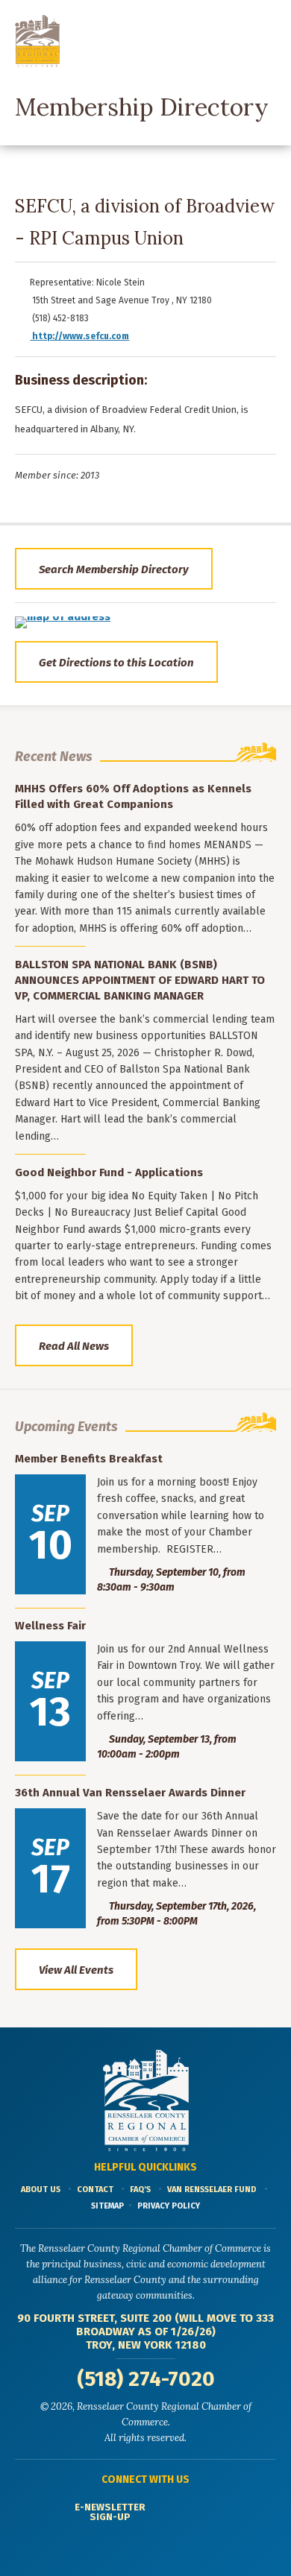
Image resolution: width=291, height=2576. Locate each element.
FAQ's (140, 2190)
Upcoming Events (66, 1427)
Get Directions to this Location (116, 663)
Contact (95, 2190)
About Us (41, 2190)
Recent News (54, 757)
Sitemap (107, 2206)
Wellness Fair (50, 1626)
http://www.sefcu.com (79, 336)
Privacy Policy (169, 2206)
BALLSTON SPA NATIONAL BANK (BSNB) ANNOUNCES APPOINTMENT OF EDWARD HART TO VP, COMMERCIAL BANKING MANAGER (140, 980)
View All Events (76, 1970)
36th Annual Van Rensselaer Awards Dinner (130, 1793)
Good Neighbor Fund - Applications (109, 1172)
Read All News (74, 1346)
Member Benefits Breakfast (89, 1459)
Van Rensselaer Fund (212, 2190)
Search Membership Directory (114, 569)
